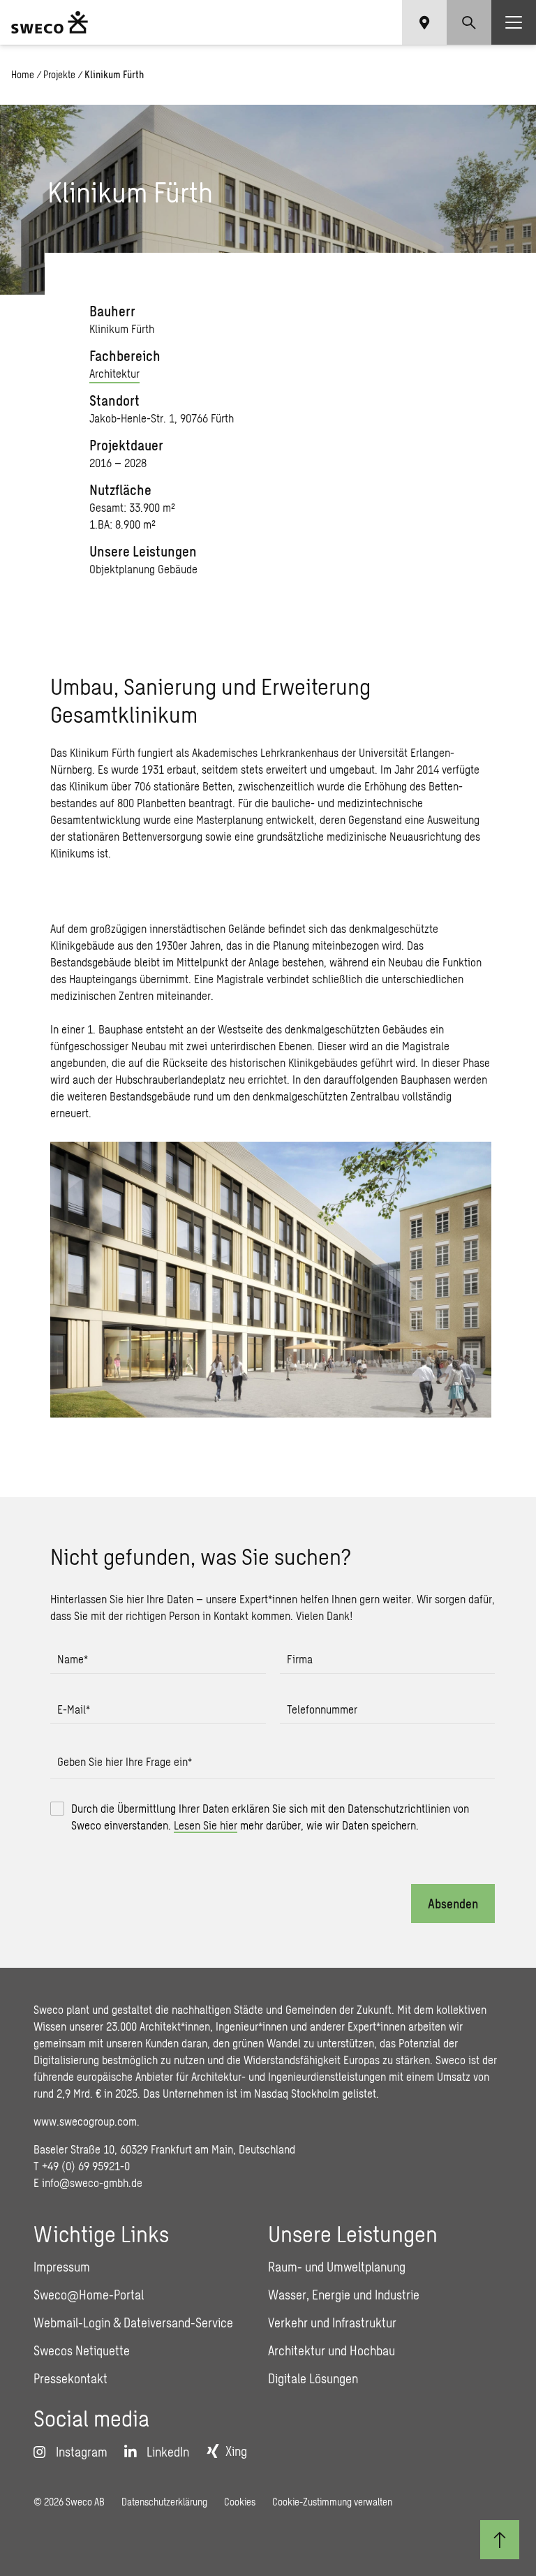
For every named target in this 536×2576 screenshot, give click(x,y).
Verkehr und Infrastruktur (332, 2323)
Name (73, 1659)
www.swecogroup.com (85, 2121)
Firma (300, 1659)
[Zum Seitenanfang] (500, 2540)
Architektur (114, 373)
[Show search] (469, 22)
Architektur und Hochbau (332, 2350)
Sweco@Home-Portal (89, 2295)
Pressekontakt (70, 2378)
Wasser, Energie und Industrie (344, 2295)
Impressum (62, 2267)
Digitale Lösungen (313, 2378)
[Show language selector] (424, 22)
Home (23, 74)
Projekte (59, 74)
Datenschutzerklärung (164, 2502)
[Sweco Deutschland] (50, 22)
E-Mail (74, 1709)
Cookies (240, 2502)
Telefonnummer (322, 1709)
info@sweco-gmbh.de (92, 2183)
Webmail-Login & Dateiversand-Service (133, 2323)
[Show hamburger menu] (514, 22)
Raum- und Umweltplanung (337, 2267)
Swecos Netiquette (82, 2350)
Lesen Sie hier (206, 1825)
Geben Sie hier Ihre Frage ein (125, 1761)
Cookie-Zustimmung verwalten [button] (332, 2502)
